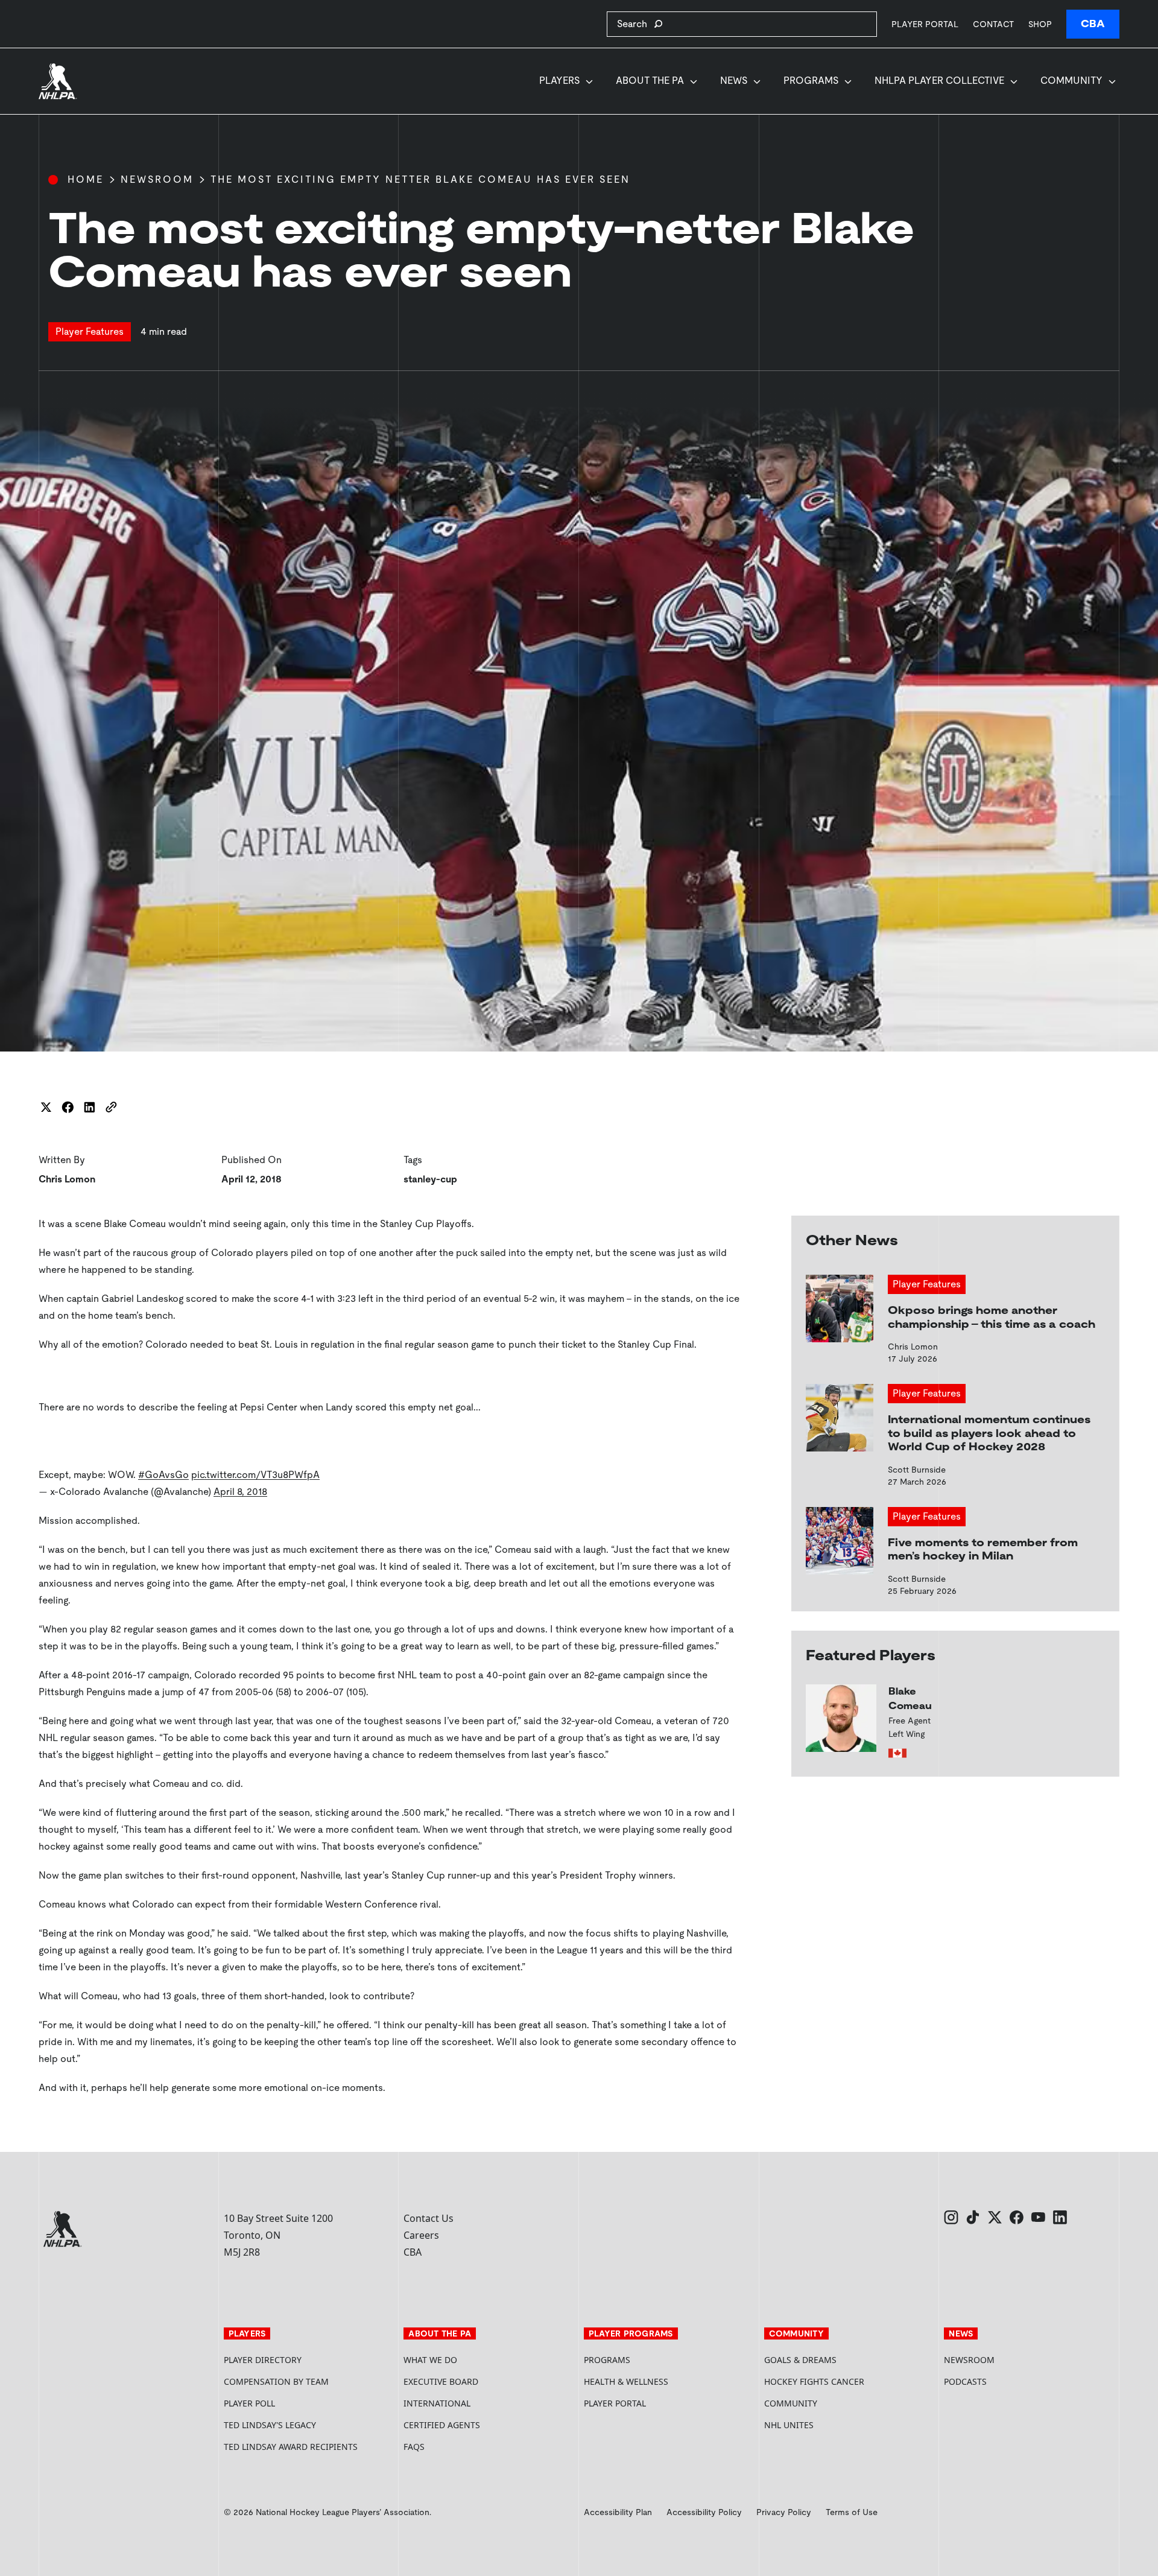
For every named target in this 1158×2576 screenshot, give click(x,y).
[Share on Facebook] (68, 1107)
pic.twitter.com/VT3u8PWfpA (255, 1475)
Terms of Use (852, 2512)
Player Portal (925, 24)
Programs (811, 81)
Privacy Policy (784, 2512)
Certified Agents (442, 2425)
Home (86, 179)
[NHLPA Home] (58, 81)
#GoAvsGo (163, 1475)
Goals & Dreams (800, 2360)
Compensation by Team (276, 2381)
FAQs (414, 2447)
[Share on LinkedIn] (89, 1107)
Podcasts (965, 2381)
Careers (421, 2235)
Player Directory (263, 2360)
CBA (1093, 24)
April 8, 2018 (240, 1492)
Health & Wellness (626, 2381)
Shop (1040, 24)
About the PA (650, 81)
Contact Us (429, 2218)
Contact (993, 24)
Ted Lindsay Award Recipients (291, 2447)
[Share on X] (46, 1107)
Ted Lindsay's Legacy (270, 2425)
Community (1071, 81)
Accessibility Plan (618, 2512)
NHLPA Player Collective (939, 81)
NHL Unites (834, 2425)
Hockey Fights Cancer (814, 2381)
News (734, 81)
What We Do (430, 2360)
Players (559, 81)
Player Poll (249, 2403)
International (437, 2403)
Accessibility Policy (704, 2512)
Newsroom (157, 179)
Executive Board (441, 2381)
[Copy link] (111, 1107)
